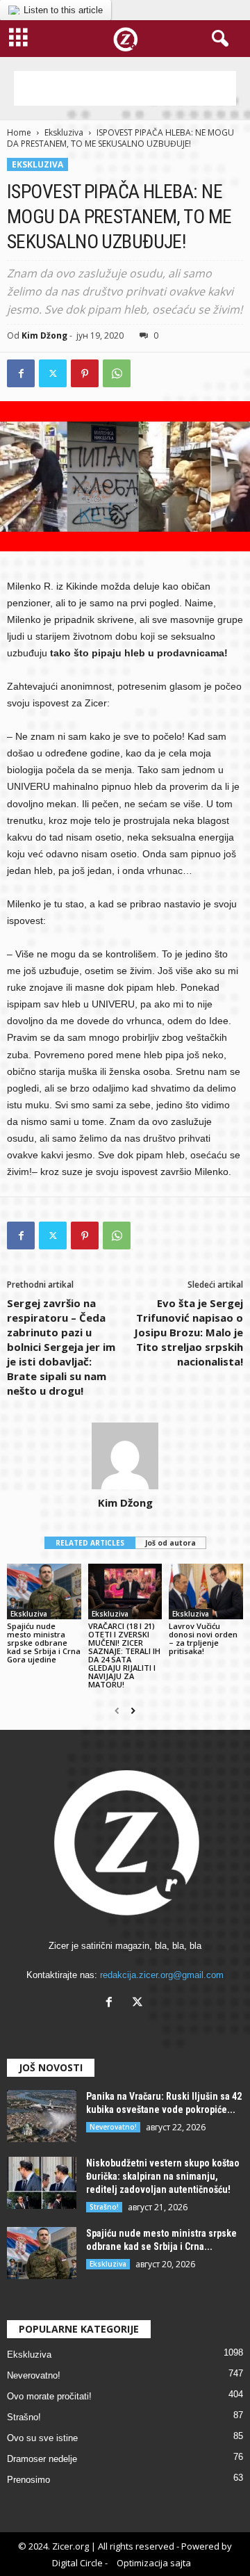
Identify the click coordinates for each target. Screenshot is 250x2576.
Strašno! (104, 2207)
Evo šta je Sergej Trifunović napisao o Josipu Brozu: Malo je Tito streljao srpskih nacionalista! (189, 1332)
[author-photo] (125, 1456)
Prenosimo (28, 2480)
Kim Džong (44, 335)
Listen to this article (63, 10)
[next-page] (133, 1711)
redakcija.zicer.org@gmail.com (162, 1975)
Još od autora (170, 1543)
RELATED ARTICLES (90, 1543)
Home (19, 132)
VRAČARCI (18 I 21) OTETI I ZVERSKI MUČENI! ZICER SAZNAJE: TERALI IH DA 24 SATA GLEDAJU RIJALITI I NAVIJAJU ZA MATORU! (124, 1655)
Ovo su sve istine (42, 2438)
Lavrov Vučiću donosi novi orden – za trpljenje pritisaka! (203, 1638)
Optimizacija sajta (154, 2563)
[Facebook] (21, 373)
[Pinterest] (85, 373)
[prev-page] (117, 1711)
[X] (139, 2003)
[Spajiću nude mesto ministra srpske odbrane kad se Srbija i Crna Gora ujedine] (44, 1591)
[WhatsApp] (117, 373)
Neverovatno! (113, 2127)
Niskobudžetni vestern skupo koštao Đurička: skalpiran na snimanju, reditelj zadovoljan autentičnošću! (163, 2176)
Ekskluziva (64, 132)
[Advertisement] (125, 88)
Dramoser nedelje (42, 2459)
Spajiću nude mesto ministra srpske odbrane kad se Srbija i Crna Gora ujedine (44, 1643)
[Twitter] (53, 373)
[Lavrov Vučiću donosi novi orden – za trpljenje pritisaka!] (206, 1591)
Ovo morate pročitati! (49, 2396)
